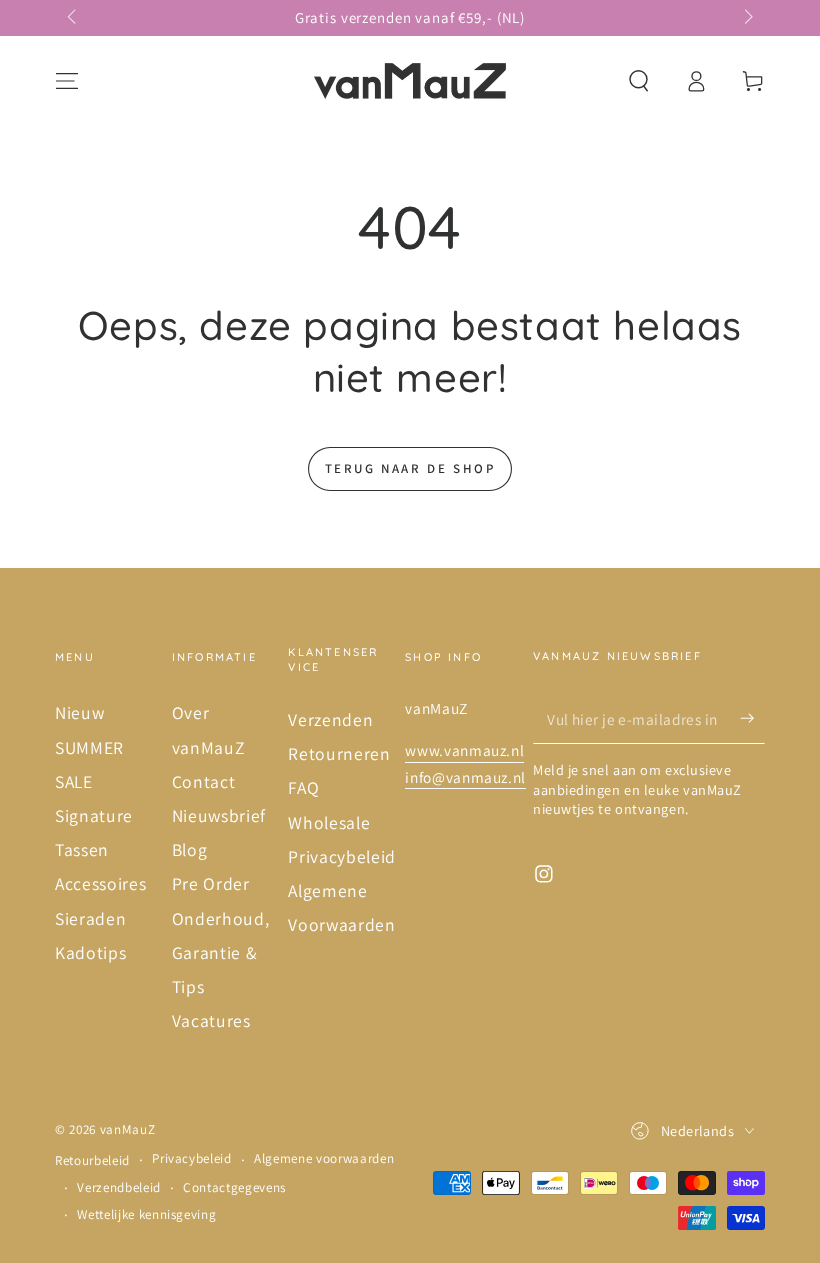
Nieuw (79, 712)
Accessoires (100, 883)
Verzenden (330, 719)
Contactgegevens (234, 1187)
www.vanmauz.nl (464, 750)
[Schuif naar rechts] (746, 18)
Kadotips (90, 952)
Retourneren (339, 753)
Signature (94, 815)
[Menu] (67, 81)
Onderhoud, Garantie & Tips (221, 952)
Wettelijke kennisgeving (146, 1214)
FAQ (303, 787)
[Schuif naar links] (73, 18)
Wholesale (329, 822)
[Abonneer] (752, 718)
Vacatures (211, 1020)
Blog (190, 849)
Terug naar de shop (410, 468)
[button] (638, 81)
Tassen (82, 849)
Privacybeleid (342, 856)
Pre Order (211, 883)
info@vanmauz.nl (465, 777)
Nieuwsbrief (219, 815)
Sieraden (90, 918)
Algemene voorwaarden (324, 1158)
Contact (204, 781)
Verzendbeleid (119, 1187)
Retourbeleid (92, 1160)
